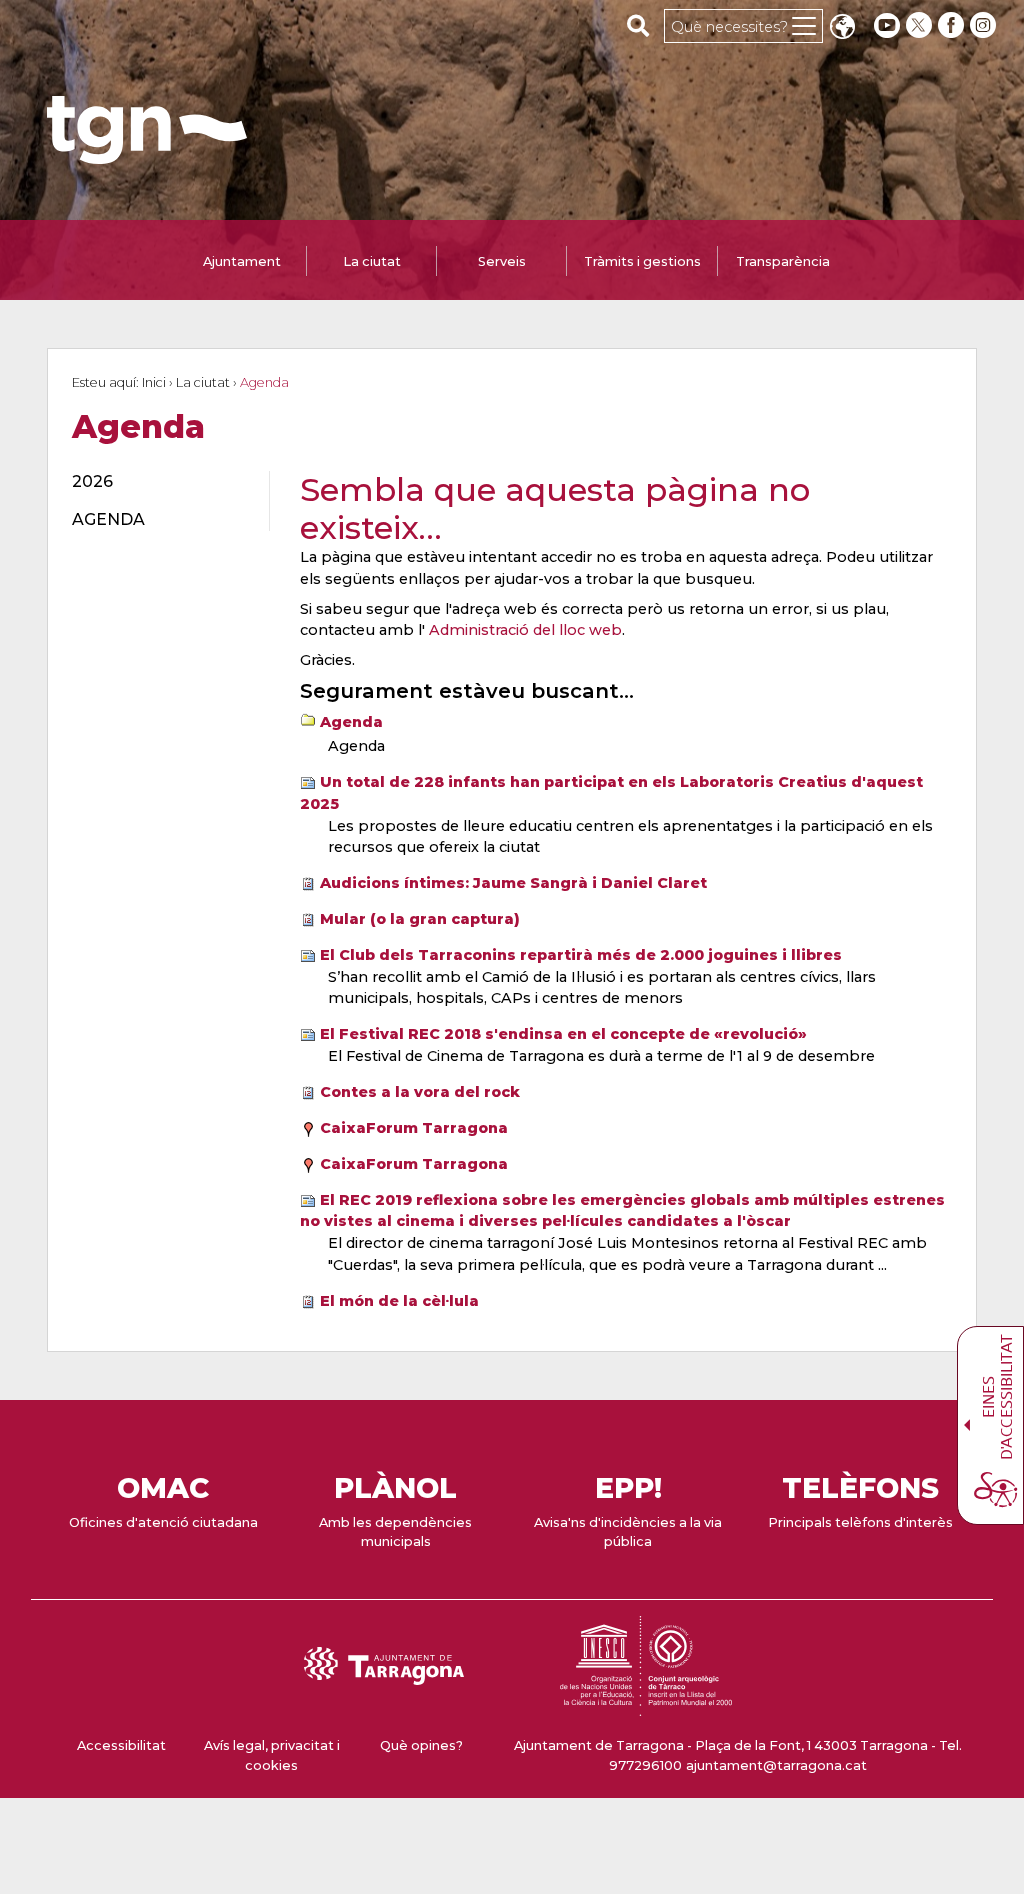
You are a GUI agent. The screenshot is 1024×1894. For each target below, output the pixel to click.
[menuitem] (159, 482)
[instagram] (985, 25)
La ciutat (203, 382)
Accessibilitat (121, 1745)
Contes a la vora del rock (420, 1092)
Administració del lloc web (525, 630)
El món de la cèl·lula (399, 1301)
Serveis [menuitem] (502, 261)
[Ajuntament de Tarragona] (147, 154)
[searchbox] (638, 25)
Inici (154, 382)
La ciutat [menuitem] (372, 261)
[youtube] (887, 25)
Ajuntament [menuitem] (242, 261)
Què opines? (421, 1745)
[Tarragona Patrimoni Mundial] (646, 1706)
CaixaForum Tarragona (414, 1128)
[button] (842, 28)
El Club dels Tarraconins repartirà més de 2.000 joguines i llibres (581, 955)
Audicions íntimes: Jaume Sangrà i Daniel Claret (513, 883)
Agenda (351, 722)
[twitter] (921, 25)
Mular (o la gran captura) (420, 919)
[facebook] (953, 25)
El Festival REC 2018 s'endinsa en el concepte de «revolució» (563, 1034)
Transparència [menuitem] (783, 261)
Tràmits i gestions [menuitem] (642, 261)
